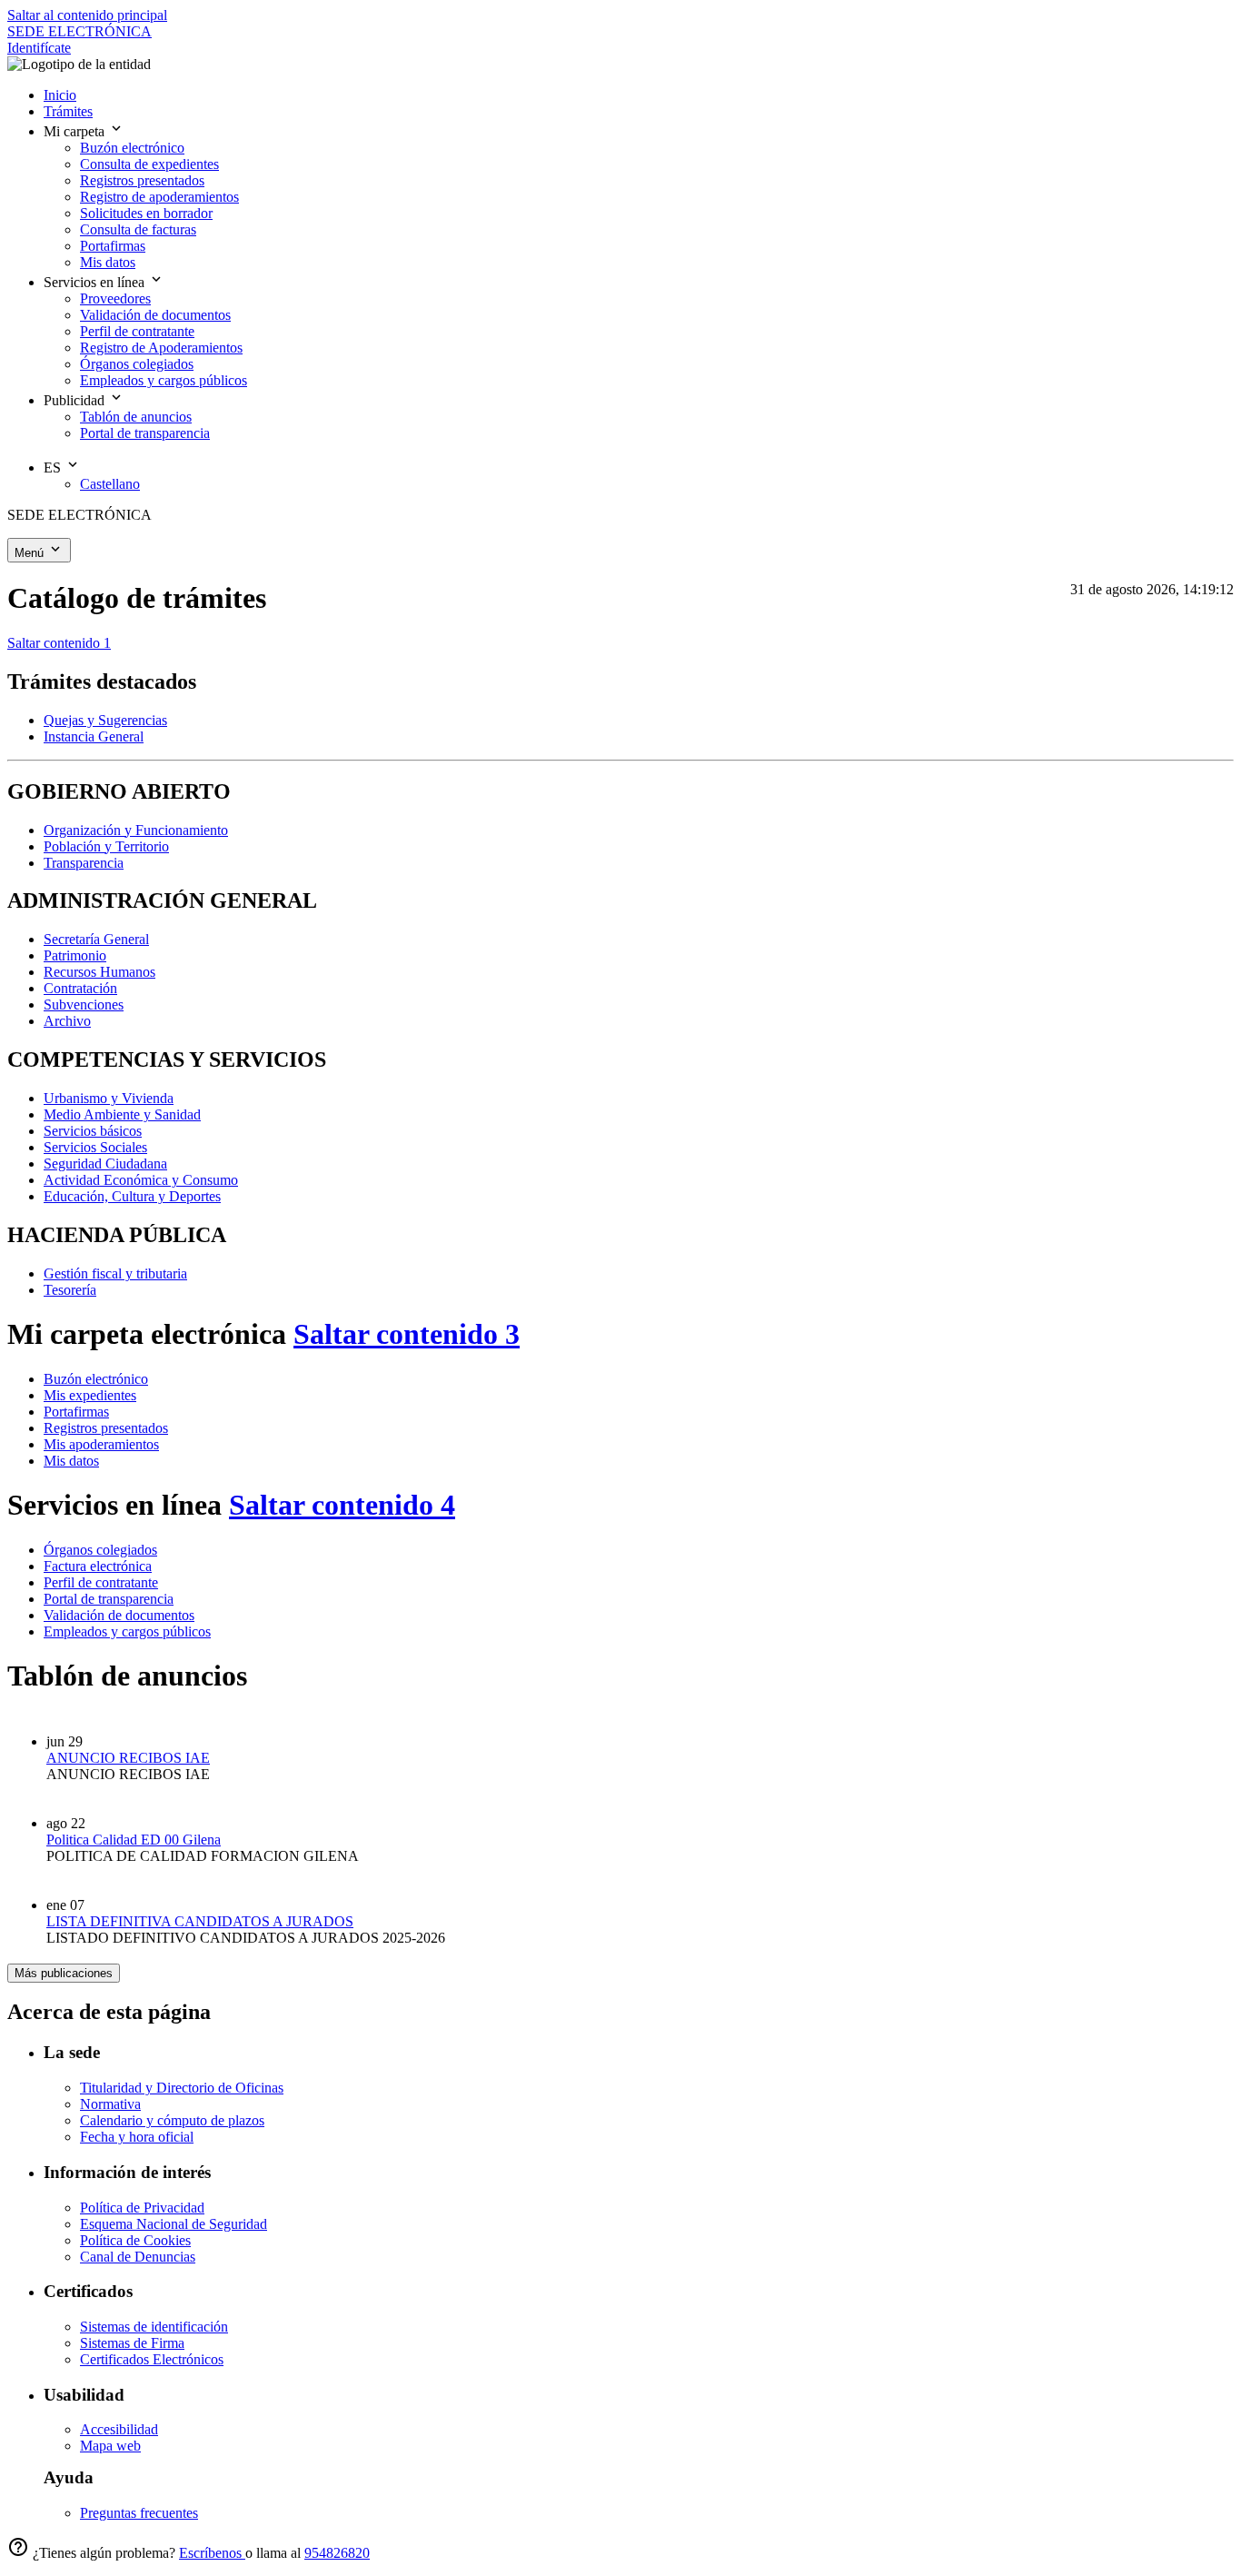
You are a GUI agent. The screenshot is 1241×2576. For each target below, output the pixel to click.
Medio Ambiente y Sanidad (122, 1114)
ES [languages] (54, 467)
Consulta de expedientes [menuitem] (149, 164)
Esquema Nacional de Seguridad (174, 2224)
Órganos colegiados (100, 1550)
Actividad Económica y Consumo (141, 1180)
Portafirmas (76, 1412)
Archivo (67, 1021)
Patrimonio (75, 955)
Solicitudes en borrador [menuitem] (146, 213)
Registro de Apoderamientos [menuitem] (161, 348)
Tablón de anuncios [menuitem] (136, 417)
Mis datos (71, 1461)
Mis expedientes (90, 1395)
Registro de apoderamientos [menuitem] (159, 197)
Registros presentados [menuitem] (142, 180)
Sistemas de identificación (154, 2327)
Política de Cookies (135, 2240)
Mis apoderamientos (101, 1444)
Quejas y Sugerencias (105, 720)
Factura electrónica (98, 1566)
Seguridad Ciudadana (105, 1164)
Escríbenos (212, 2553)
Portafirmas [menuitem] (113, 246)
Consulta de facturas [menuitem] (138, 229)
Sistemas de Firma (132, 2343)
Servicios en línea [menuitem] (96, 282)
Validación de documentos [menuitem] (155, 315)
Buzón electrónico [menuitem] (132, 148)
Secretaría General (96, 939)
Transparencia (84, 863)
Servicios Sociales (95, 1147)
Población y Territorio (106, 846)
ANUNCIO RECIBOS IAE (128, 1758)
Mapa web (110, 2446)
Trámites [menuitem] (68, 111)
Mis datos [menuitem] (108, 262)
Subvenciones (84, 1005)
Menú (31, 553)
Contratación (80, 988)
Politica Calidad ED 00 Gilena (134, 1840)
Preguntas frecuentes (139, 2513)
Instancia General (94, 736)
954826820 (337, 2553)
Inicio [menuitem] (60, 95)
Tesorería (70, 1290)
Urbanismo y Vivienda (109, 1098)
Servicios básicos (93, 1131)
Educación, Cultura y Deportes (132, 1196)
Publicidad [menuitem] (76, 400)
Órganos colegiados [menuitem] (137, 364)
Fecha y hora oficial (137, 2137)
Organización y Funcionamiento (136, 830)
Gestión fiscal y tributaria (115, 1273)
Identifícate (39, 48)
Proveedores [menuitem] (115, 298)
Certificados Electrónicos (152, 2359)
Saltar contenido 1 (59, 643)
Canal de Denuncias (138, 2257)
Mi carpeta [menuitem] (76, 131)
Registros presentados (106, 1428)
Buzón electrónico (96, 1379)
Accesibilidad (119, 2429)
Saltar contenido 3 (407, 1334)
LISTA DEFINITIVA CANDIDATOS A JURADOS (200, 1921)
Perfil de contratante (101, 1582)
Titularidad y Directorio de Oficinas (182, 2088)
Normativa (110, 2104)
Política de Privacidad (142, 2208)
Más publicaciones (64, 1973)
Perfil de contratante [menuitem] (137, 331)
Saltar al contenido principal (87, 15)
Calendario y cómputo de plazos (172, 2120)
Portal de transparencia (109, 1599)
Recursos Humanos (99, 972)
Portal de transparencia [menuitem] (145, 433)
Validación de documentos (119, 1615)
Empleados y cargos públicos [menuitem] (164, 380)
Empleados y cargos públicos (127, 1631)
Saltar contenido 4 (342, 1505)
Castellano (110, 484)
